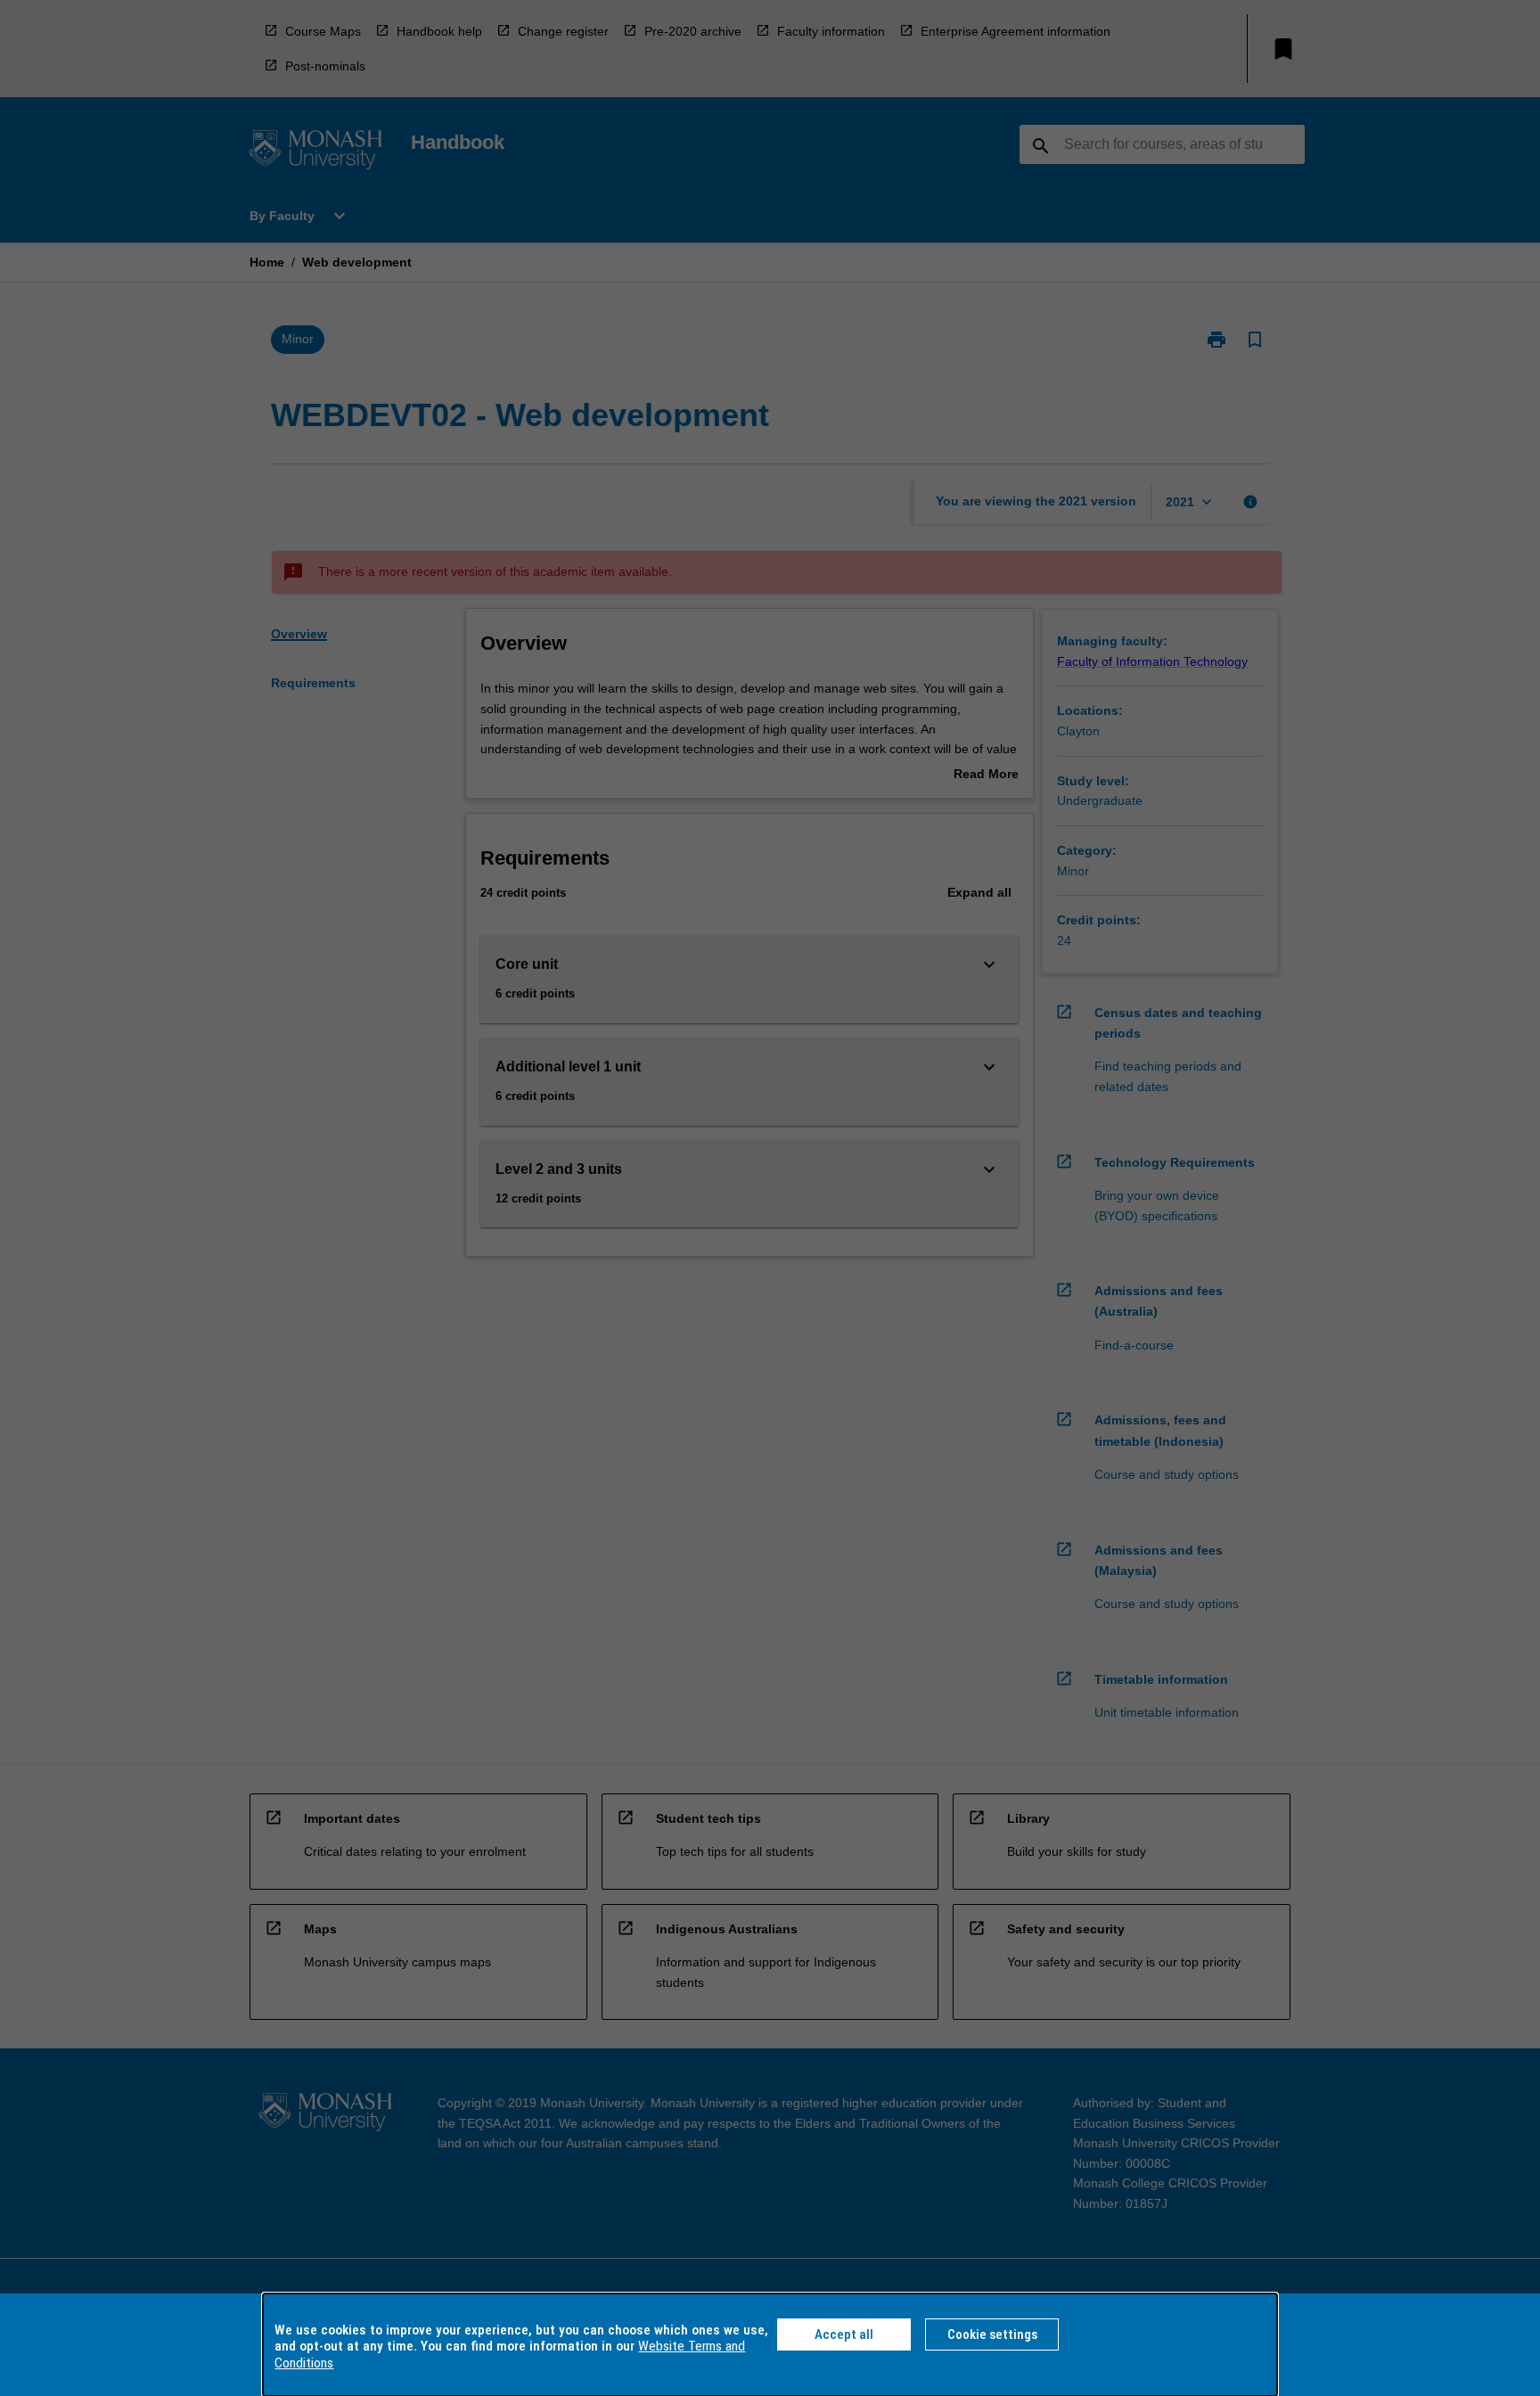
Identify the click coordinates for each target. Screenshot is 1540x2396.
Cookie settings (992, 2334)
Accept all (844, 2334)
